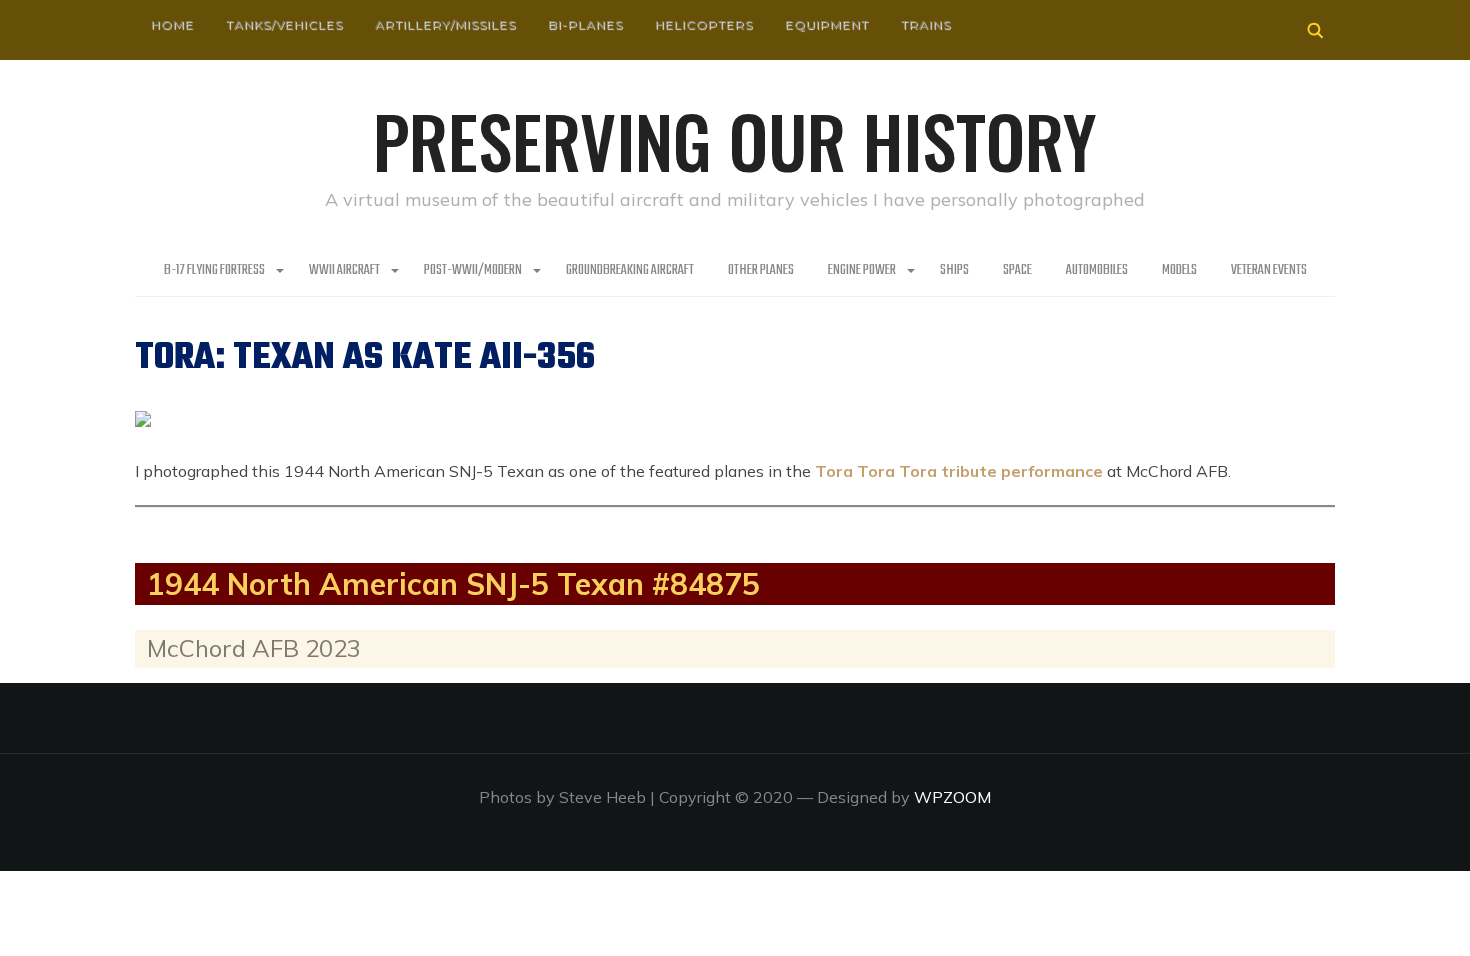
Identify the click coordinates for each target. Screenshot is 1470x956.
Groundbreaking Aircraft (630, 270)
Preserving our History (735, 140)
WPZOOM (952, 797)
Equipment (827, 24)
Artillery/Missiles (445, 24)
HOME (172, 24)
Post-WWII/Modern (473, 270)
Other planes (761, 270)
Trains (926, 24)
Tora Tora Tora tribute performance (959, 471)
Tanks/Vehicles (284, 24)
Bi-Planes (585, 24)
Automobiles (1097, 270)
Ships (954, 270)
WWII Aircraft (344, 270)
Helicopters (704, 24)
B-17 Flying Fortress (214, 270)
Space (1017, 270)
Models (1179, 270)
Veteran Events (1269, 270)
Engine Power (862, 270)
